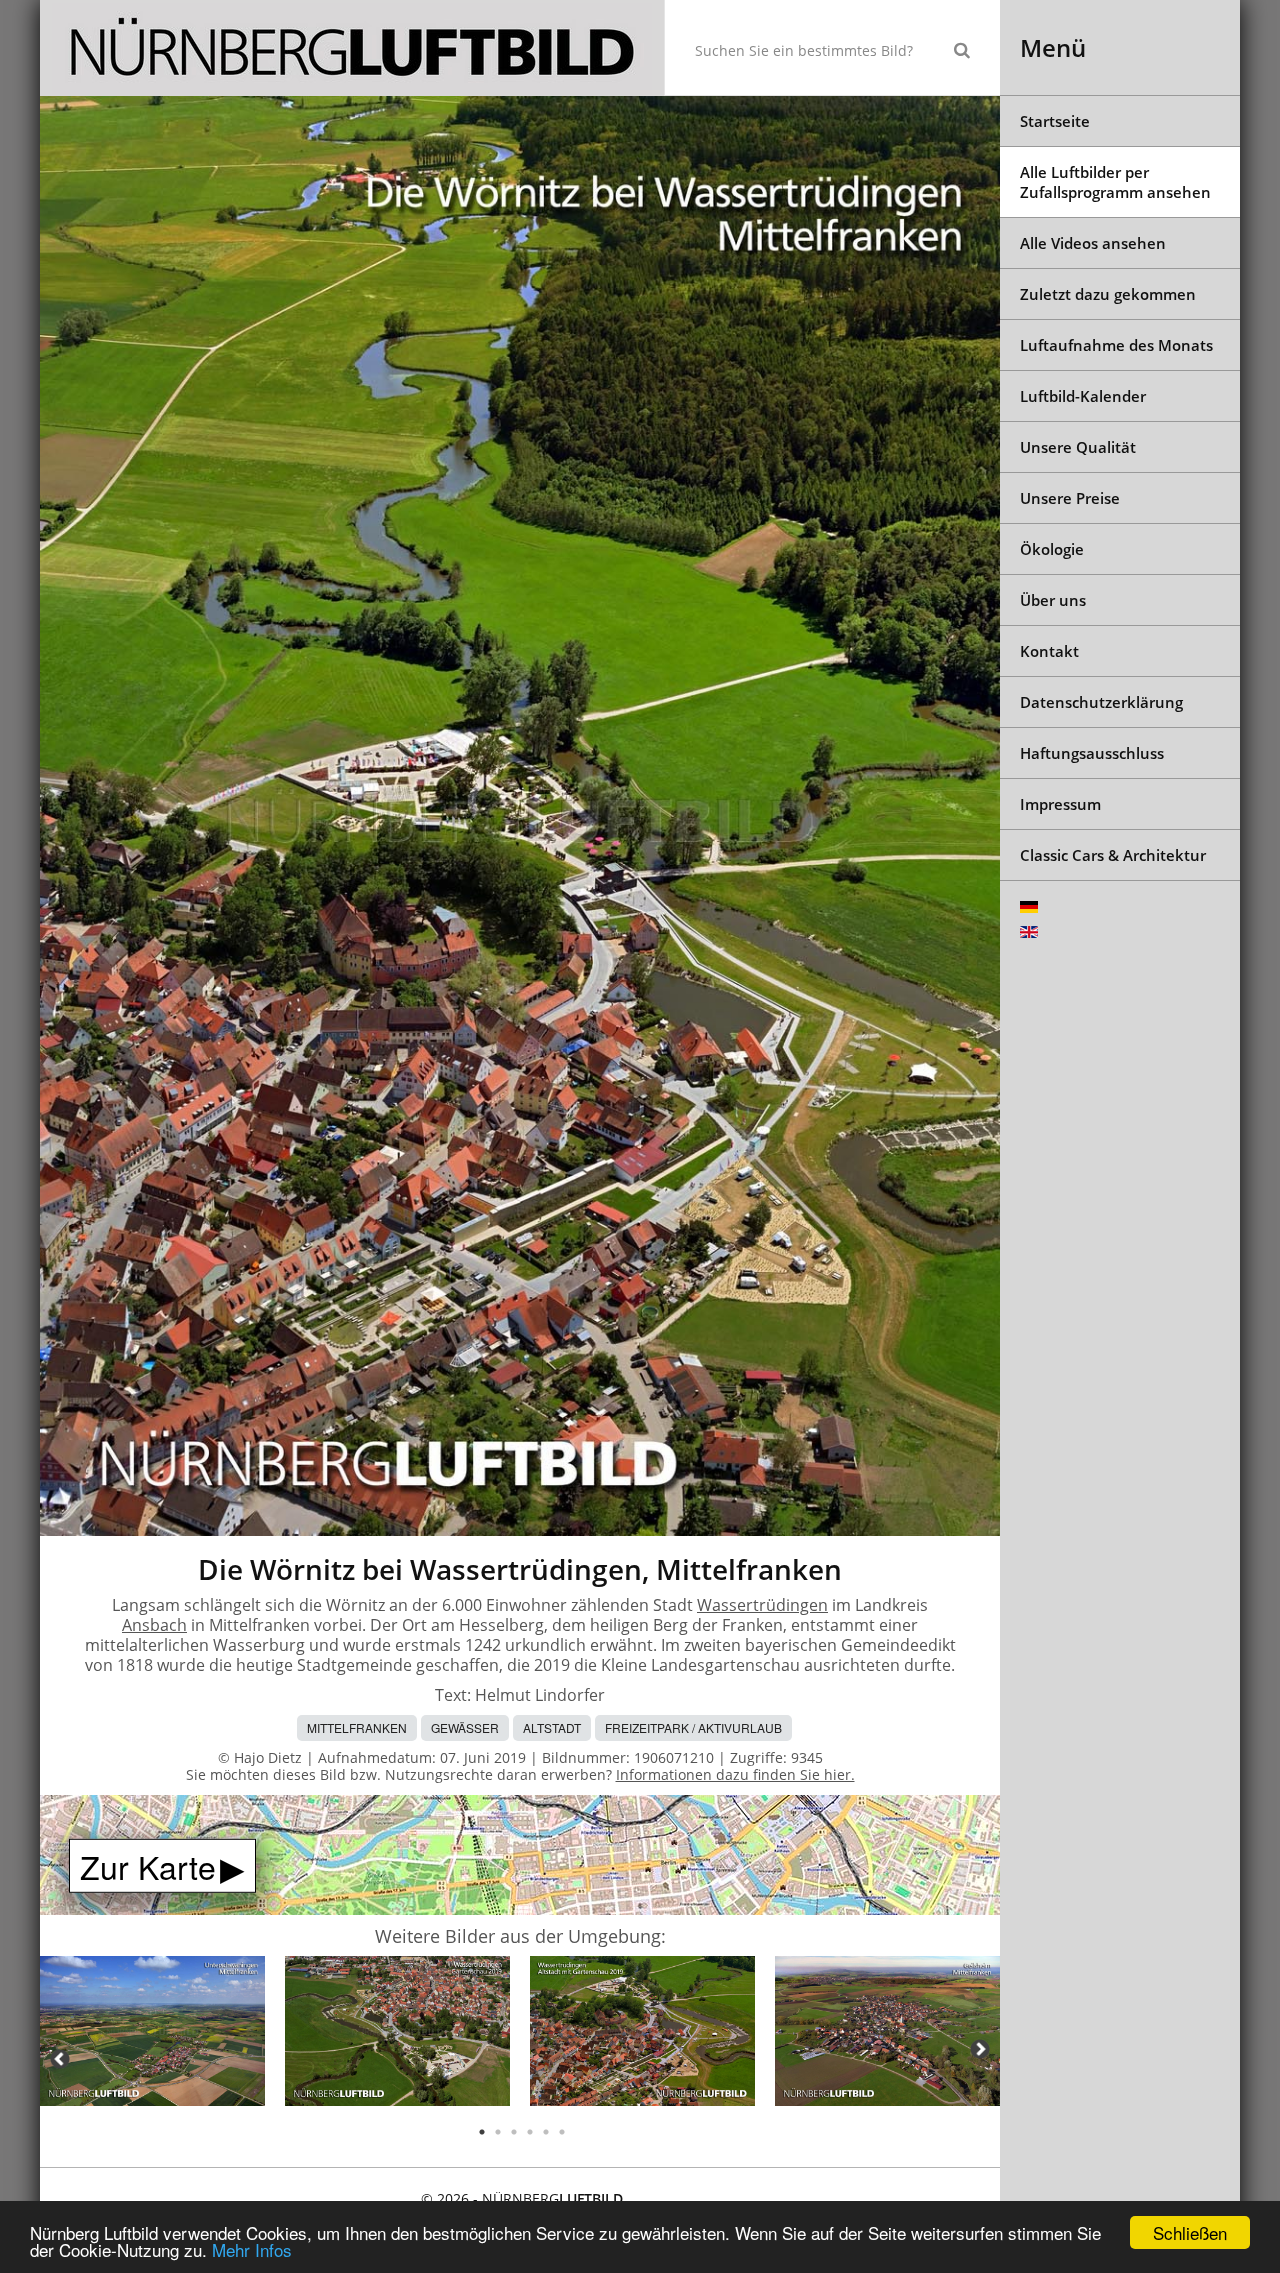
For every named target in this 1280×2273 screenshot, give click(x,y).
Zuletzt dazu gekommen (1108, 294)
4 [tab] (530, 2132)
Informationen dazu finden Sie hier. (735, 1774)
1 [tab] (482, 2132)
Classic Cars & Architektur (1113, 855)
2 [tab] (498, 2132)
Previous (60, 2059)
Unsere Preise (1070, 498)
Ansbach (154, 1625)
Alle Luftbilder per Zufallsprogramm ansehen (1115, 182)
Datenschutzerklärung (1101, 702)
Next (980, 2049)
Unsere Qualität (1078, 447)
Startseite (1055, 121)
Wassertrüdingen (762, 1605)
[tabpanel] (152, 2034)
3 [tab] (514, 2132)
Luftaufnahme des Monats (1116, 345)
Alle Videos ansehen (1093, 243)
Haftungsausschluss (1092, 753)
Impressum (1060, 804)
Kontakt (1049, 651)
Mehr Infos (252, 2249)
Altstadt (552, 1727)
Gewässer (465, 1727)
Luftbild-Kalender (1083, 396)
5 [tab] (546, 2132)
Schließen (1190, 2232)
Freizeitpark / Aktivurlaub (693, 1727)
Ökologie (1052, 549)
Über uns (1053, 600)
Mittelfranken (357, 1727)
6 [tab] (562, 2132)
